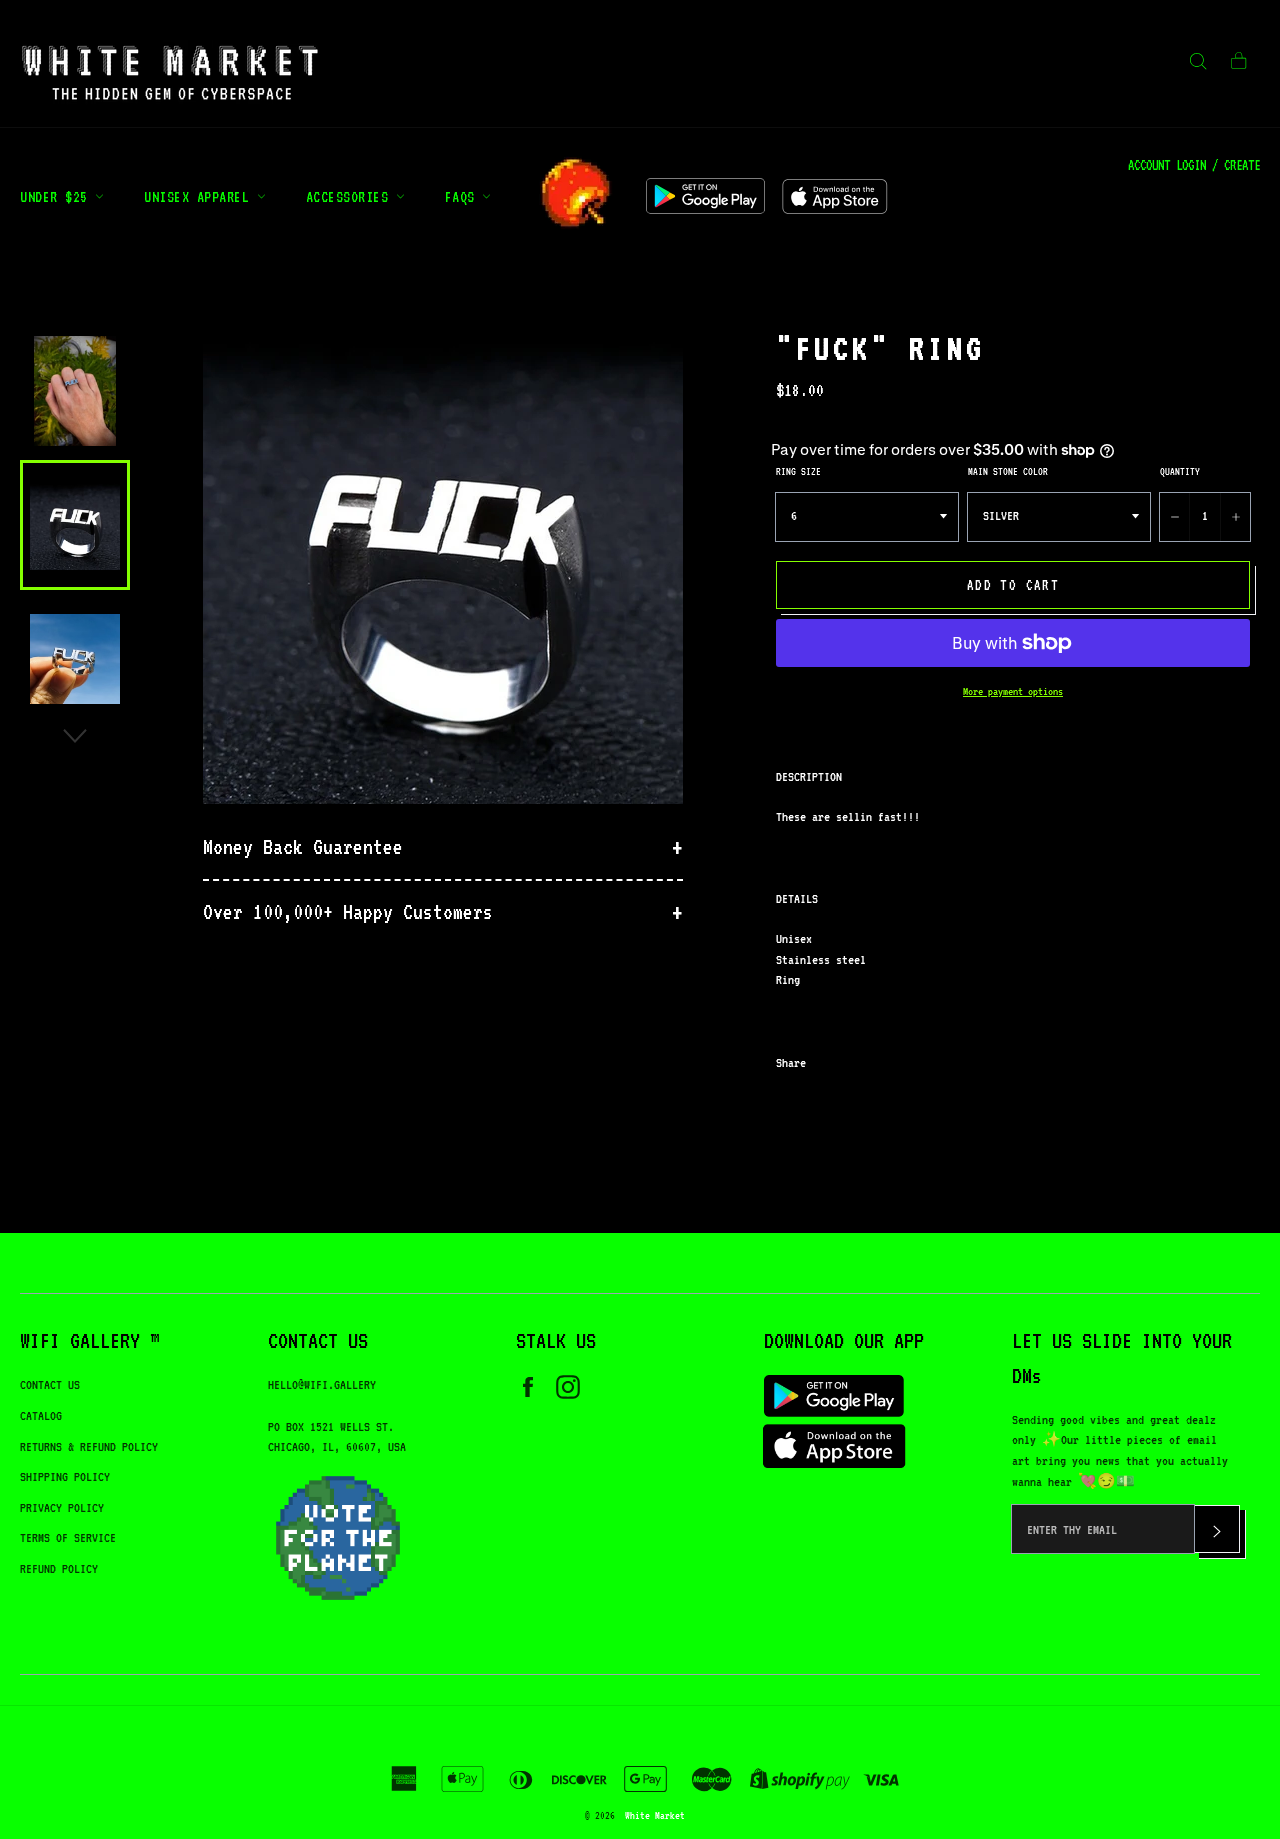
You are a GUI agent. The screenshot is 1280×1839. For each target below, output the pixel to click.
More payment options (1013, 691)
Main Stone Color (1008, 471)
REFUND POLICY (59, 1568)
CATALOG (41, 1415)
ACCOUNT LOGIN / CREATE (1194, 165)
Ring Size (798, 471)
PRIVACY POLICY (62, 1507)
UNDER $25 (57, 196)
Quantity (1180, 471)
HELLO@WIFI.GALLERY (322, 1384)
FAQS (464, 196)
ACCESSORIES (351, 196)
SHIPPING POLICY (65, 1476)
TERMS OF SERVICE (68, 1537)
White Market (655, 1815)
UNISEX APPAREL (200, 196)
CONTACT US (50, 1384)
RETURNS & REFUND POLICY (89, 1446)
